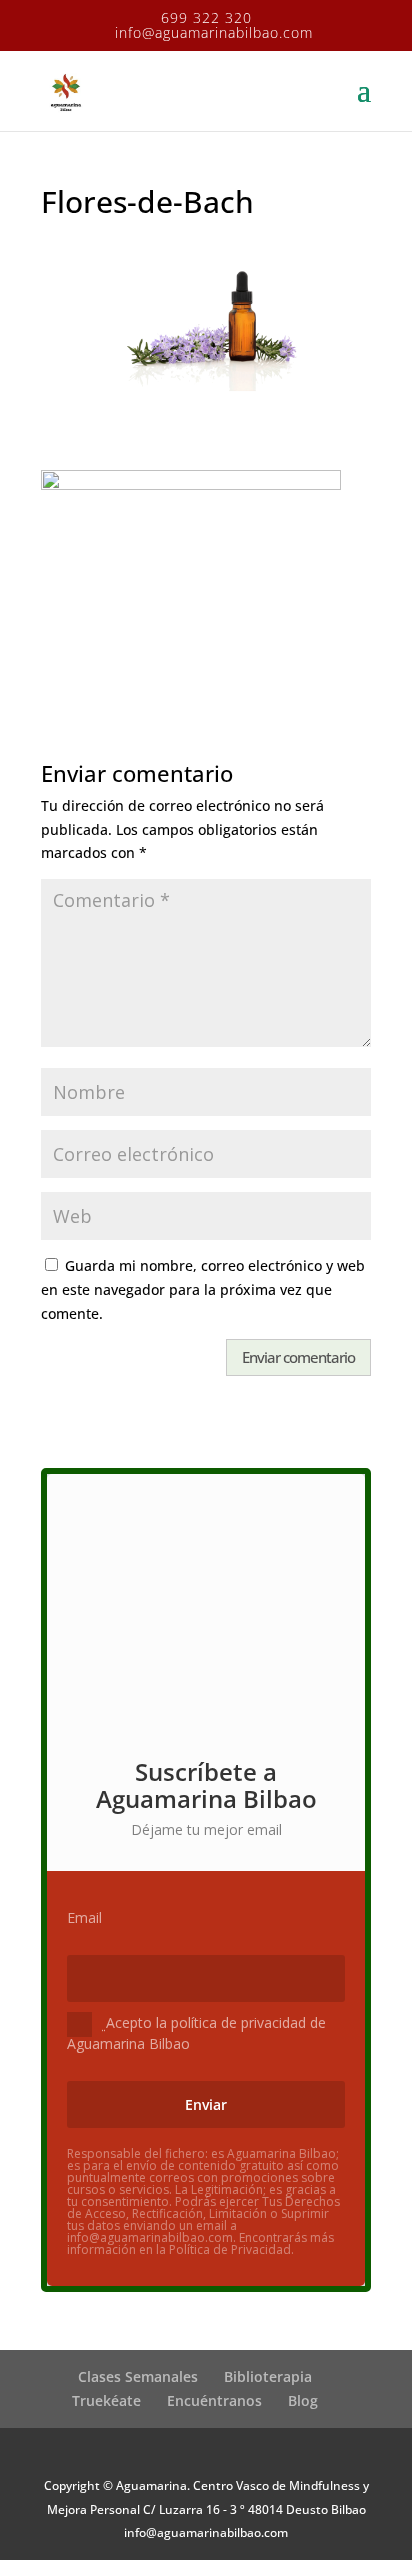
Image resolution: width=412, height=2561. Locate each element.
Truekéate (106, 2400)
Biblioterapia (268, 2376)
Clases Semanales (138, 2376)
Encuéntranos (214, 2400)
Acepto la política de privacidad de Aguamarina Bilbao (196, 2032)
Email (84, 1918)
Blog (303, 2400)
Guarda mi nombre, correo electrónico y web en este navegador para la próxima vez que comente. (203, 1289)
